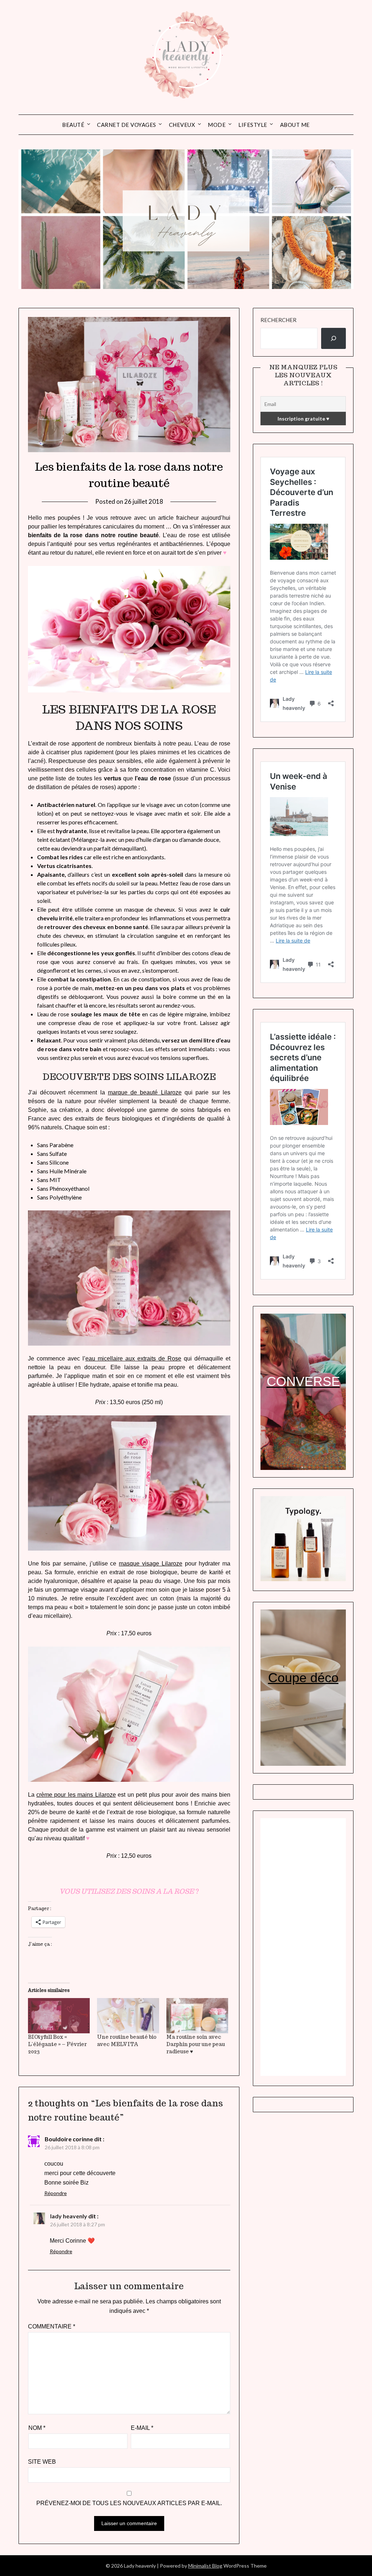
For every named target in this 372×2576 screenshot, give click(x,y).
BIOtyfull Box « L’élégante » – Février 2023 (57, 2044)
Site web (42, 2462)
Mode (217, 125)
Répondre (56, 2193)
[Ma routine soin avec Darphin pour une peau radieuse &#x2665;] (197, 2016)
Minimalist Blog (205, 2566)
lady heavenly (69, 2216)
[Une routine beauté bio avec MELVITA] (128, 2016)
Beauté (73, 125)
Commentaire (52, 2326)
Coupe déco (303, 1678)
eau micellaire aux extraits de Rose (133, 1359)
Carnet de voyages (127, 125)
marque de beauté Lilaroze (145, 1092)
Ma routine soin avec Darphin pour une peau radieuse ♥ (196, 2044)
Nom (37, 2428)
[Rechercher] (333, 338)
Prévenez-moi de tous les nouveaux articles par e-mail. (129, 2503)
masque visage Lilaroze (151, 1564)
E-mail (142, 2428)
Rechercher (278, 320)
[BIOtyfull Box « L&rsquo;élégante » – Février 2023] (59, 2016)
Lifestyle (253, 125)
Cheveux (182, 125)
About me (295, 125)
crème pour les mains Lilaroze (76, 1795)
